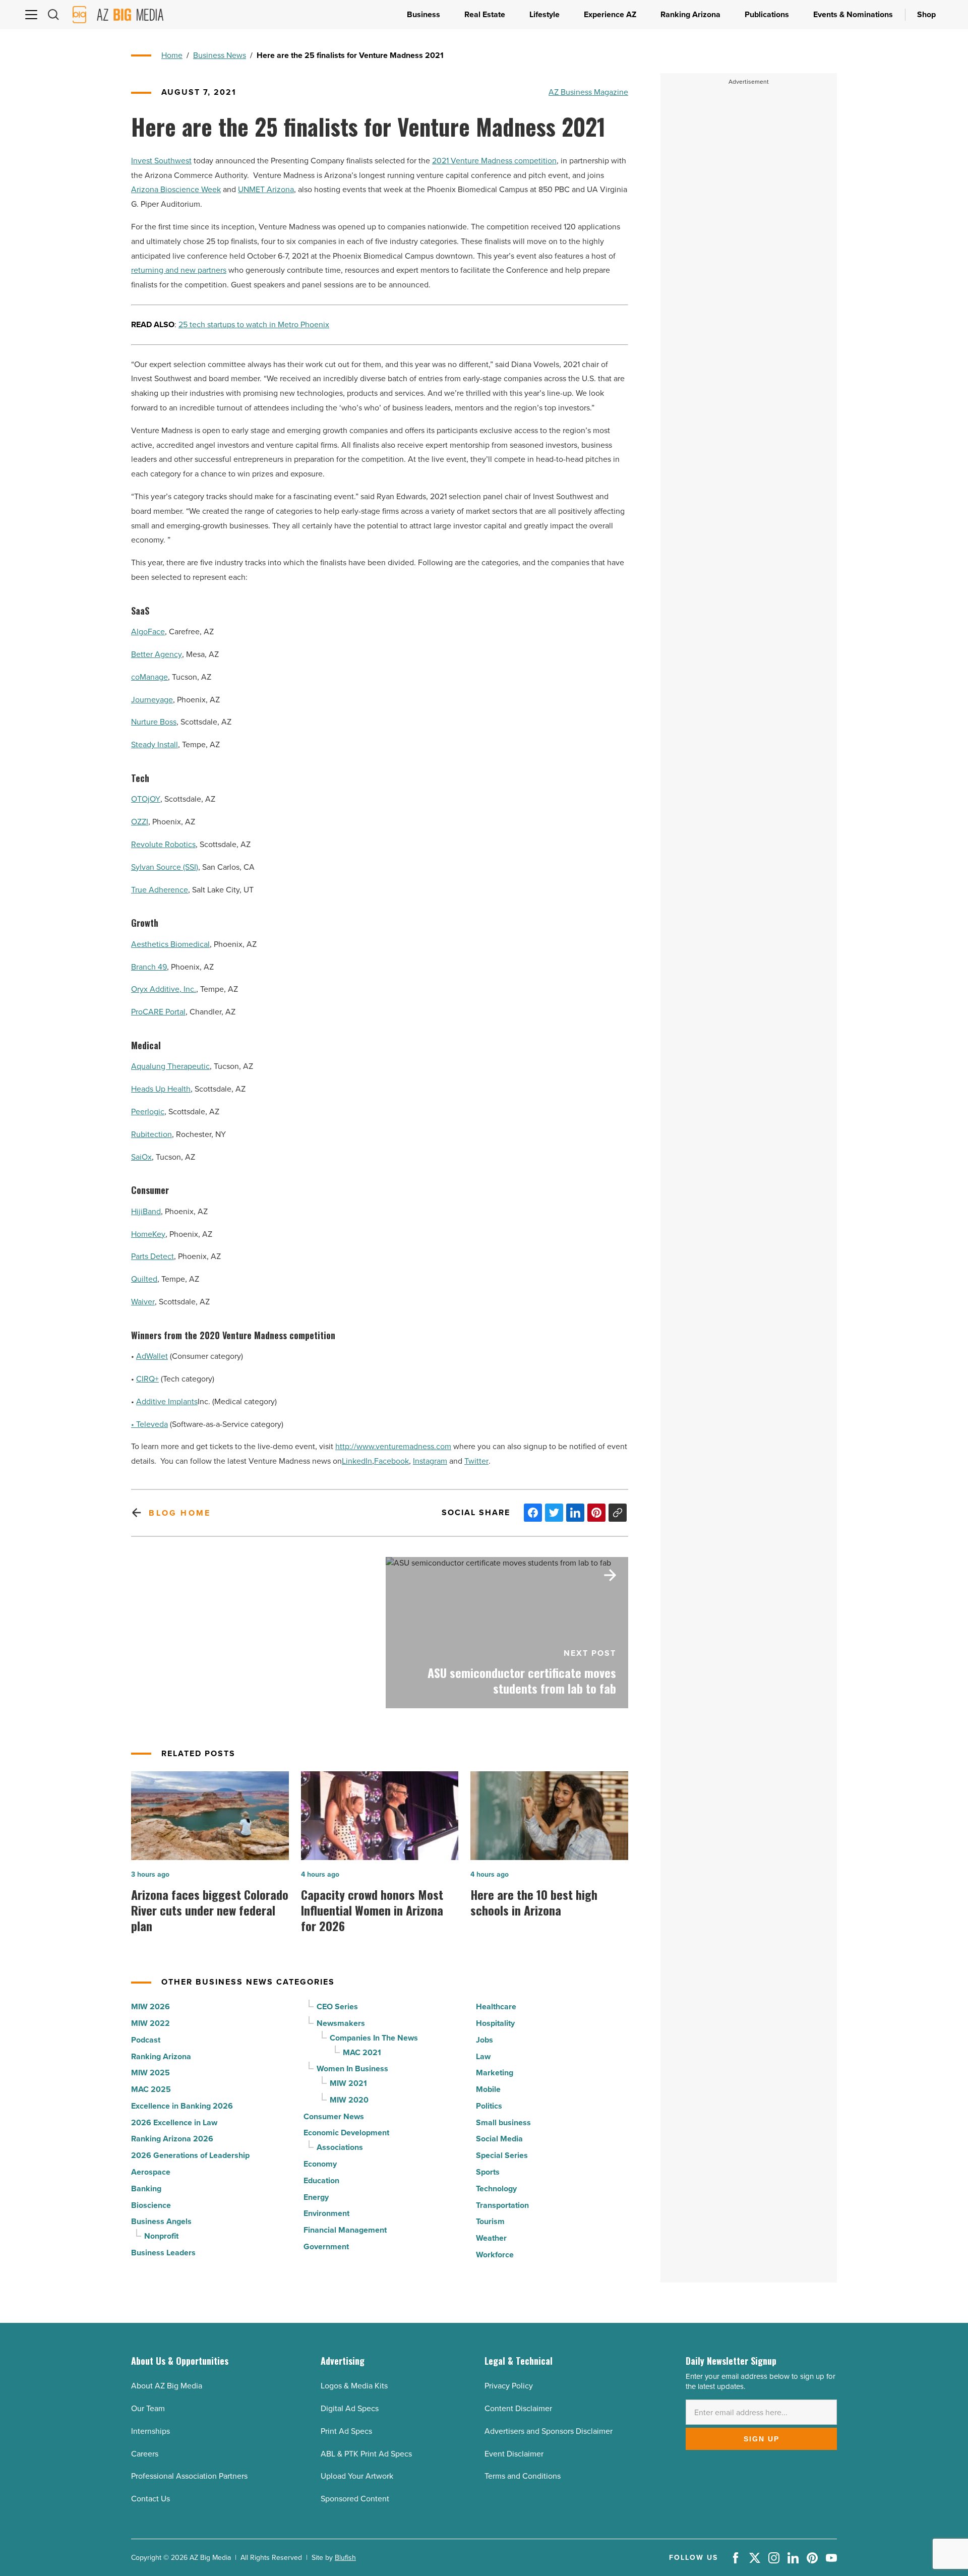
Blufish (345, 2558)
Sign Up (762, 2439)
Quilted (144, 1279)
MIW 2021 (348, 2083)
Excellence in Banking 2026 (182, 2106)
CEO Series (337, 2006)
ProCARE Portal (158, 1012)
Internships (150, 2431)
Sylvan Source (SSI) (165, 867)
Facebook (391, 1461)
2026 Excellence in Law (174, 2122)
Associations (340, 2147)
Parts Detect (153, 1256)
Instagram (430, 1461)
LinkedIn (357, 1461)
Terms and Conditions (523, 2476)
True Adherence (160, 890)
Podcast (146, 2040)
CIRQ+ (147, 1379)
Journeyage (152, 700)
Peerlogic (148, 1112)
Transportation (502, 2205)
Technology (496, 2189)
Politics (489, 2106)
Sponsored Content (355, 2499)
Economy (320, 2164)
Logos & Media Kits (354, 2386)
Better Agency (157, 654)
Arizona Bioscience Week (176, 189)
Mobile (488, 2089)
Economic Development (346, 2133)
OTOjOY (146, 799)
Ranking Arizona (161, 2056)
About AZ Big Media (167, 2386)
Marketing (495, 2073)
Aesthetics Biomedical (170, 944)
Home (172, 55)
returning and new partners (179, 270)
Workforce (495, 2255)
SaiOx (141, 1157)
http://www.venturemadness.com (393, 1446)
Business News (220, 55)
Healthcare (496, 2006)
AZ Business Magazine (588, 92)
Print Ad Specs (346, 2431)
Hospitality (495, 2023)
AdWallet (152, 1356)
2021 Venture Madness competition (494, 161)
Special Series (502, 2155)
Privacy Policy (509, 2386)
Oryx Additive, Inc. (164, 989)
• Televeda (149, 1424)
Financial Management (345, 2230)
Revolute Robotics (163, 844)
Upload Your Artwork (357, 2476)
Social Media (499, 2139)
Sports (488, 2172)
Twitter (476, 1461)
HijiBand (146, 1211)
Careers (145, 2454)
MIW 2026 (150, 2006)
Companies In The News (374, 2038)
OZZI (140, 822)
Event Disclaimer (514, 2454)
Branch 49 (149, 967)
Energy (316, 2197)
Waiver (143, 1302)
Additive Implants (167, 1401)
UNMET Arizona (266, 189)
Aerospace (151, 2172)
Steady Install (155, 744)
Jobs (485, 2040)
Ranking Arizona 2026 (172, 2139)
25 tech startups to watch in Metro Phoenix (254, 324)
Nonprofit (161, 2236)
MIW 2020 (349, 2100)
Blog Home (180, 1513)
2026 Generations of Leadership (190, 2155)
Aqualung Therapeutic (170, 1066)
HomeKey (148, 1234)
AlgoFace (148, 632)
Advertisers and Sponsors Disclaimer (549, 2431)
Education (321, 2180)
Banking (146, 2189)
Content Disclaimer (518, 2408)
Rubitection (152, 1134)
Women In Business (352, 2069)
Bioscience (151, 2205)
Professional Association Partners (189, 2476)
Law (483, 2056)
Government (326, 2246)
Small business (503, 2122)
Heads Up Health (161, 1089)
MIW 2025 (150, 2073)
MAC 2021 (362, 2052)
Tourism (490, 2221)
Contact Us (150, 2499)
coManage (149, 677)
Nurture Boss (154, 722)
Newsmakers (341, 2023)
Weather (491, 2238)
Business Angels (161, 2221)
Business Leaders (163, 2253)
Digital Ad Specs (350, 2408)
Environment (326, 2213)
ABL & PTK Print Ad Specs (366, 2454)
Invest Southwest (161, 161)
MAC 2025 (151, 2089)
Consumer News (334, 2116)
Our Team (148, 2408)
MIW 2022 (150, 2023)
